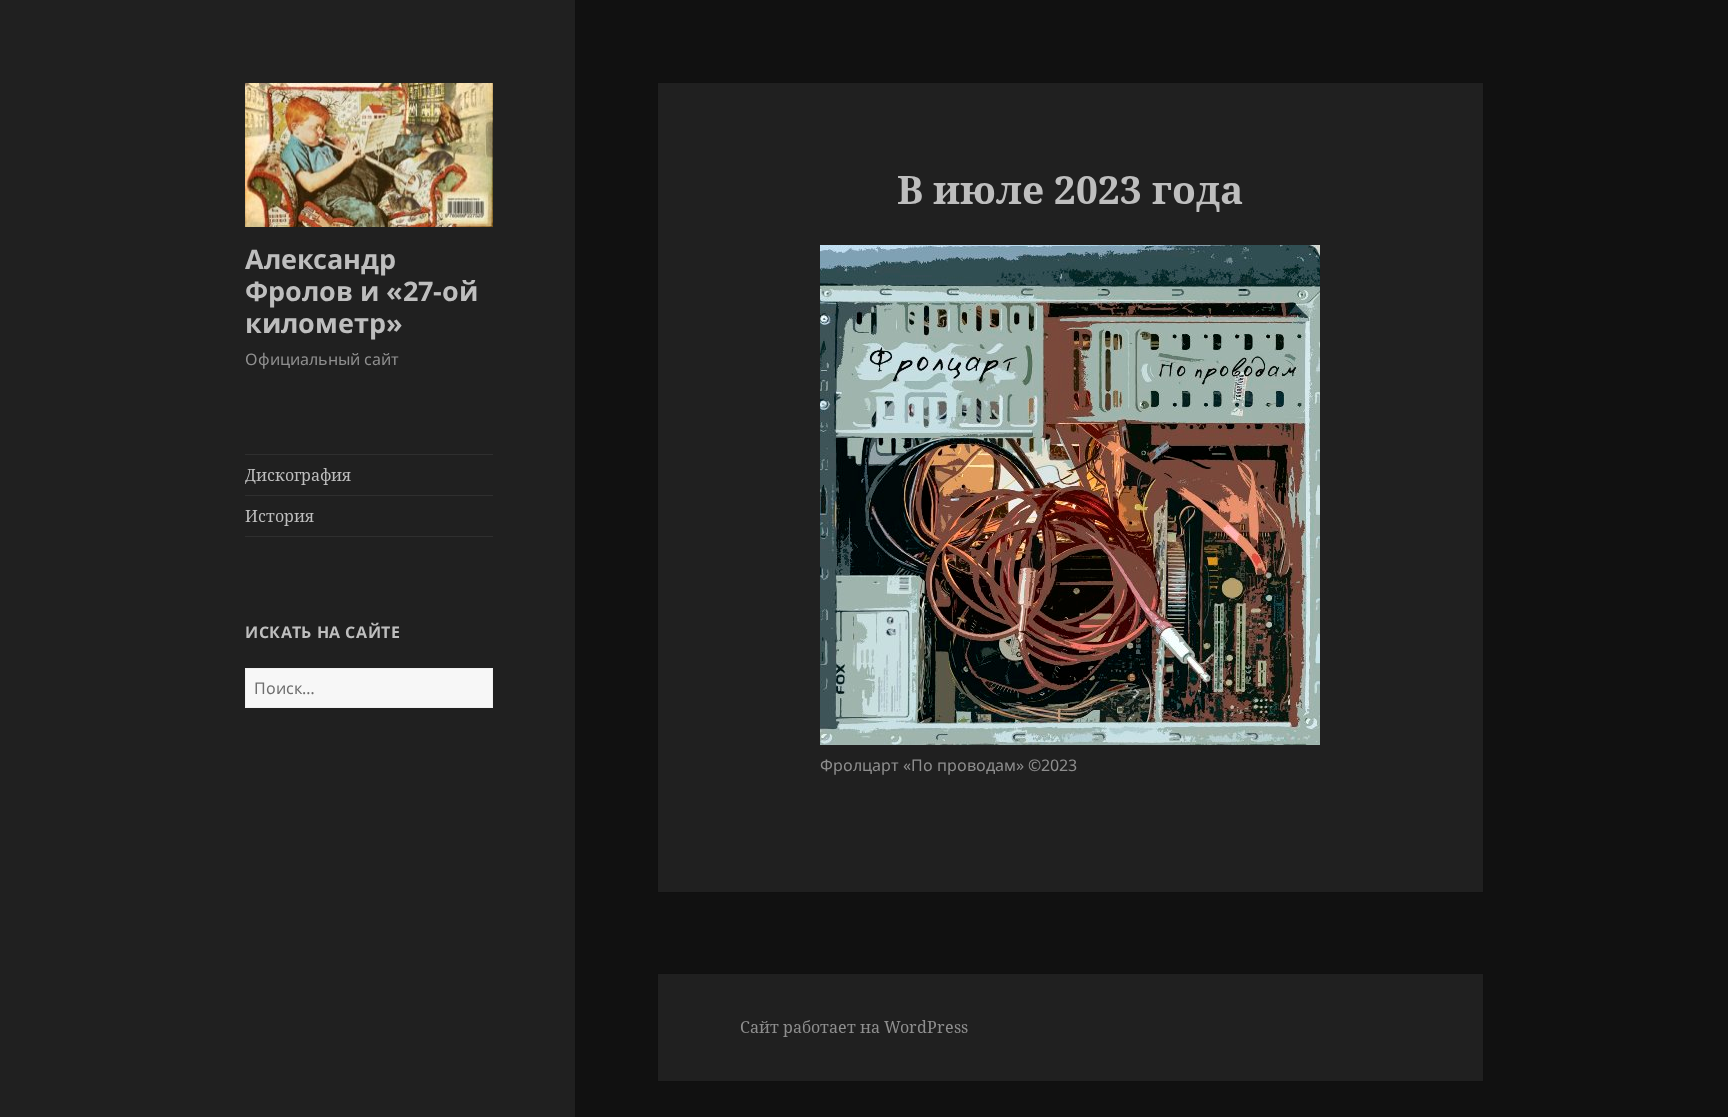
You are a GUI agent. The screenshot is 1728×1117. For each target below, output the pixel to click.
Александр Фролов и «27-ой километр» (361, 290)
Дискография (298, 475)
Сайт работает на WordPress (854, 1027)
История (279, 516)
